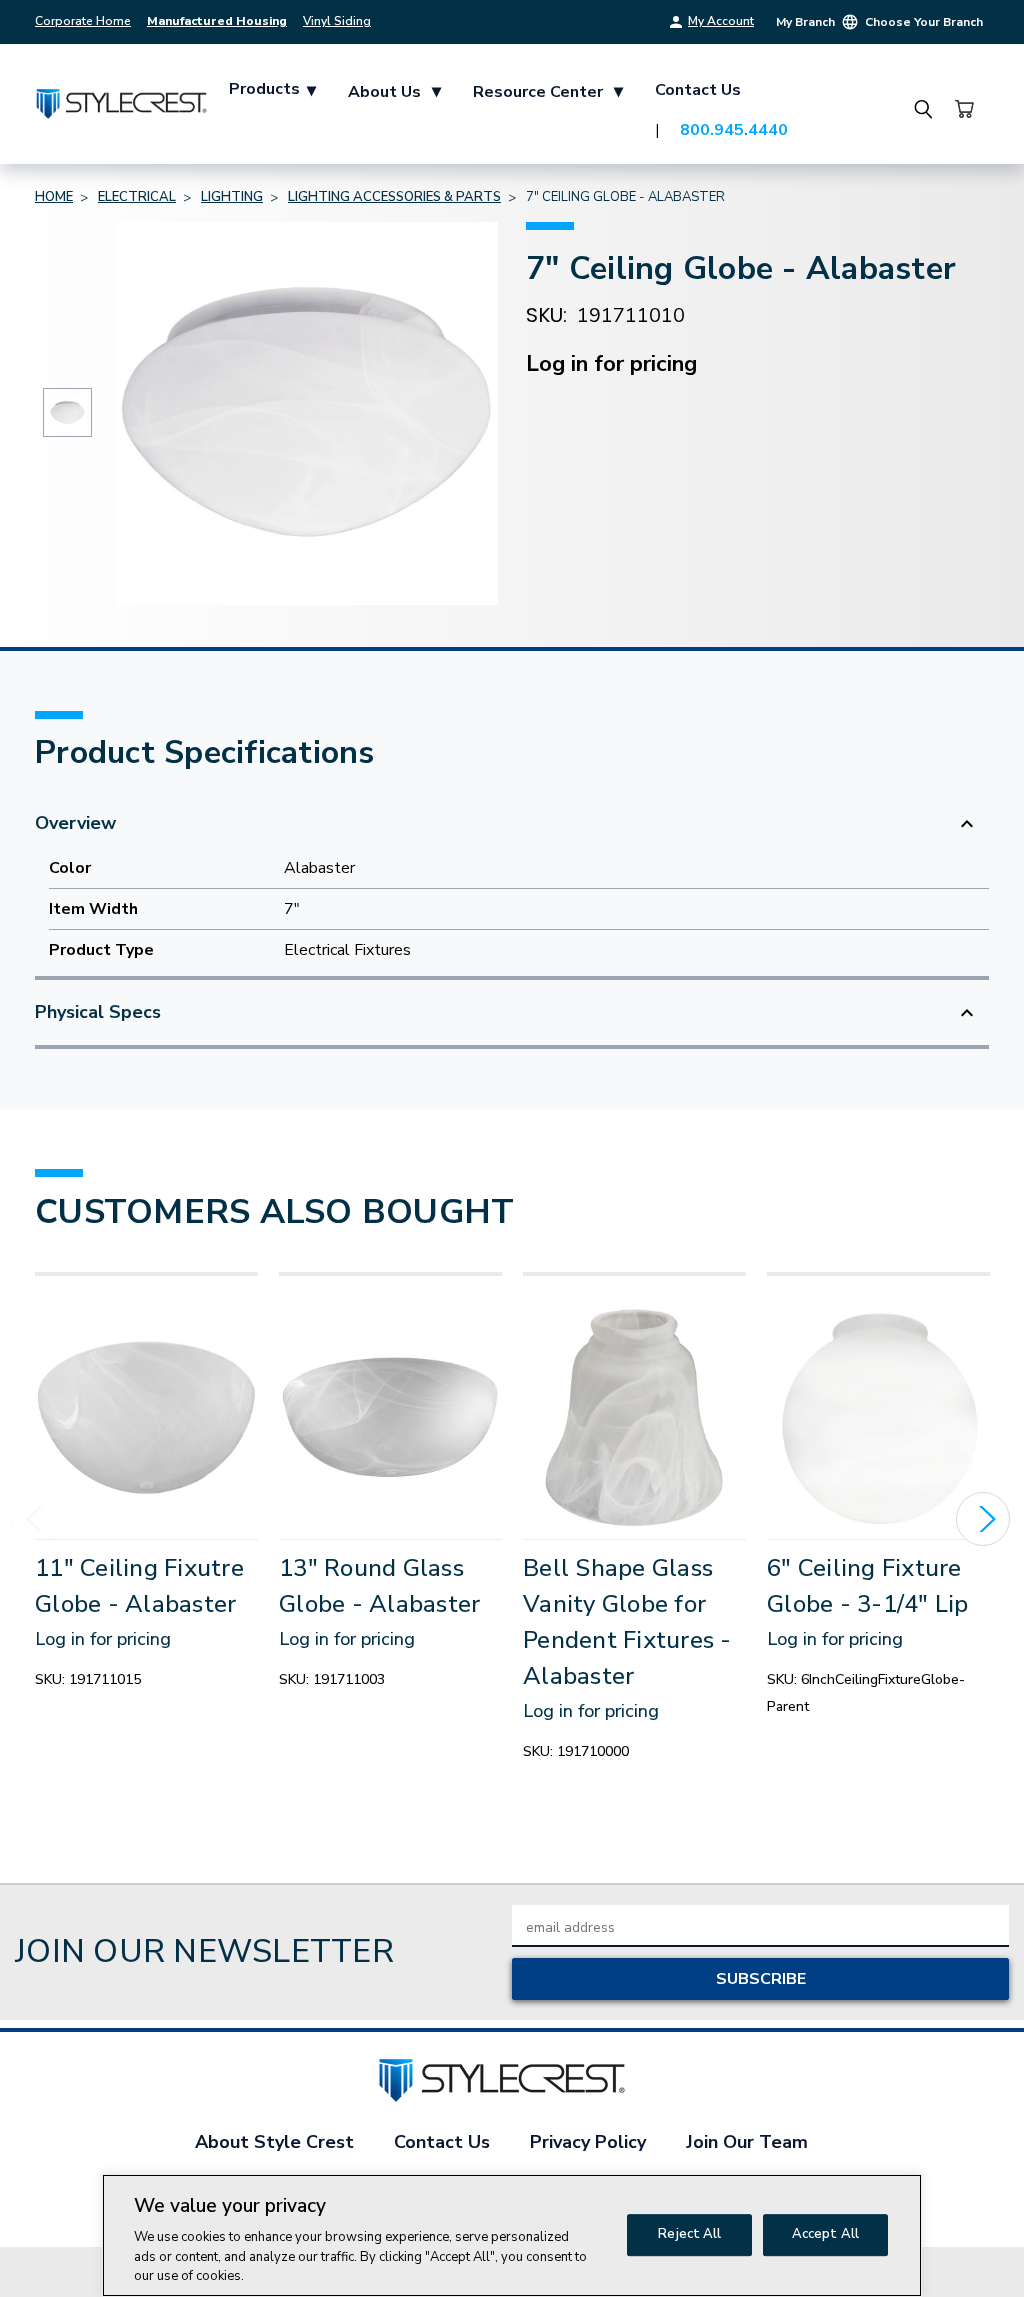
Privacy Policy (588, 2142)
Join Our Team (747, 2142)
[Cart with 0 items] (964, 109)
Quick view (146, 1417)
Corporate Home (83, 21)
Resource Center (548, 91)
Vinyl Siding (337, 21)
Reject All (689, 2234)
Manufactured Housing (217, 21)
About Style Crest (274, 2142)
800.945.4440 (734, 130)
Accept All (825, 2234)
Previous (37, 1519)
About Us (394, 91)
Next (983, 1519)
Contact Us (698, 90)
